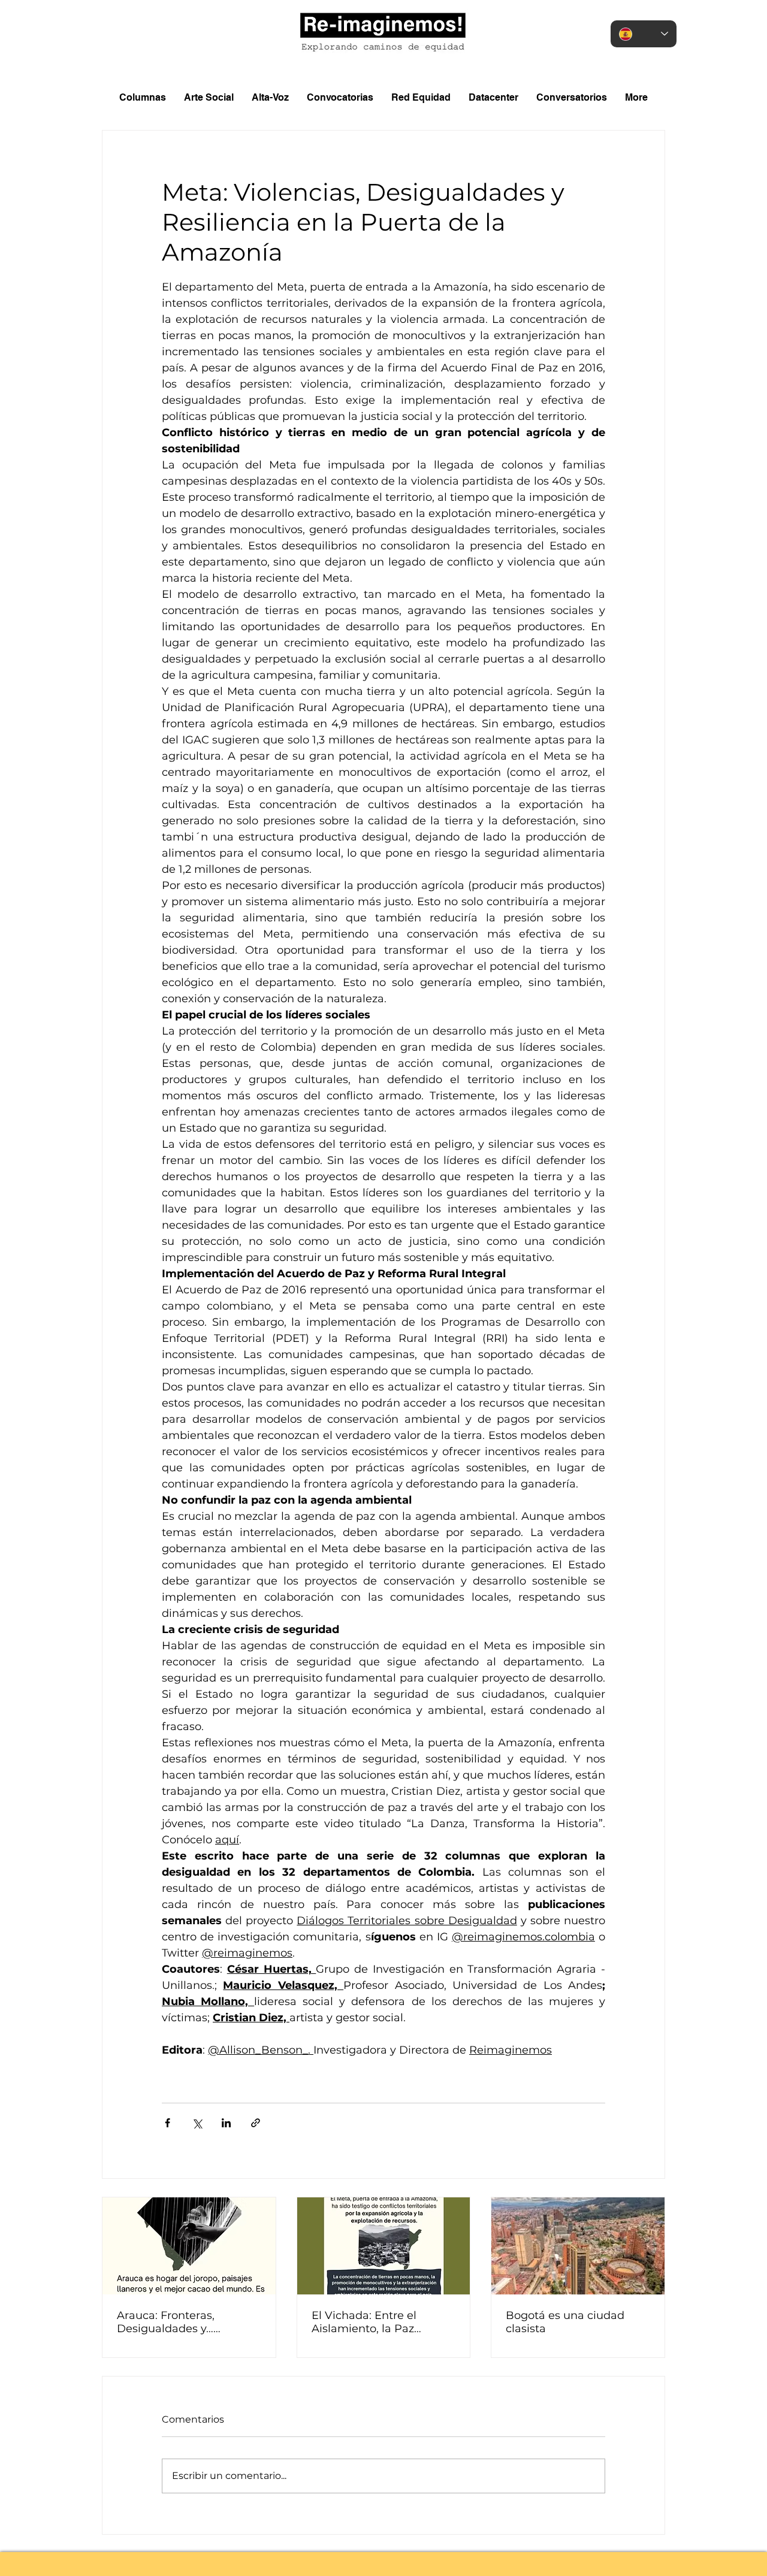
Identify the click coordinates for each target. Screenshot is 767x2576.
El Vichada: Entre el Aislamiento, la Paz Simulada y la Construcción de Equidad (380, 2322)
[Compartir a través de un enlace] (256, 2123)
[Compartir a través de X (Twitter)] (197, 2123)
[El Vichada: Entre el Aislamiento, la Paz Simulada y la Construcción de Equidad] (384, 2246)
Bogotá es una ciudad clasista (565, 2322)
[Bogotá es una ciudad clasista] (578, 2246)
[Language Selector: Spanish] (644, 34)
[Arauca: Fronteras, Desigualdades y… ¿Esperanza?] (189, 2246)
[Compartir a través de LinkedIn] (226, 2123)
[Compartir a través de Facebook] (167, 2123)
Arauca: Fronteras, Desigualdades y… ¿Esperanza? (166, 2322)
